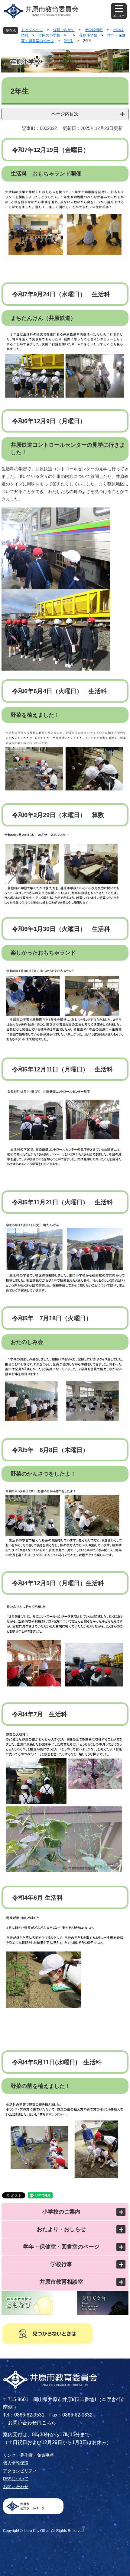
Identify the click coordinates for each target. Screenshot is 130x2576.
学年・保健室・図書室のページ (61, 2247)
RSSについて (16, 2479)
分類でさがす (64, 30)
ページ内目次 (65, 114)
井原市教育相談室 (61, 2282)
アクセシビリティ (20, 2471)
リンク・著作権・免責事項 (28, 2455)
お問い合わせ (16, 2487)
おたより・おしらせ (61, 2229)
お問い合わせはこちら (32, 2423)
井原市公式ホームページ (32, 2506)
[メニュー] (119, 11)
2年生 (68, 41)
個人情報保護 (16, 2463)
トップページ (32, 30)
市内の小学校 (49, 35)
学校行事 (61, 2264)
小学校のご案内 (61, 2212)
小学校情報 (94, 30)
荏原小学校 (88, 35)
